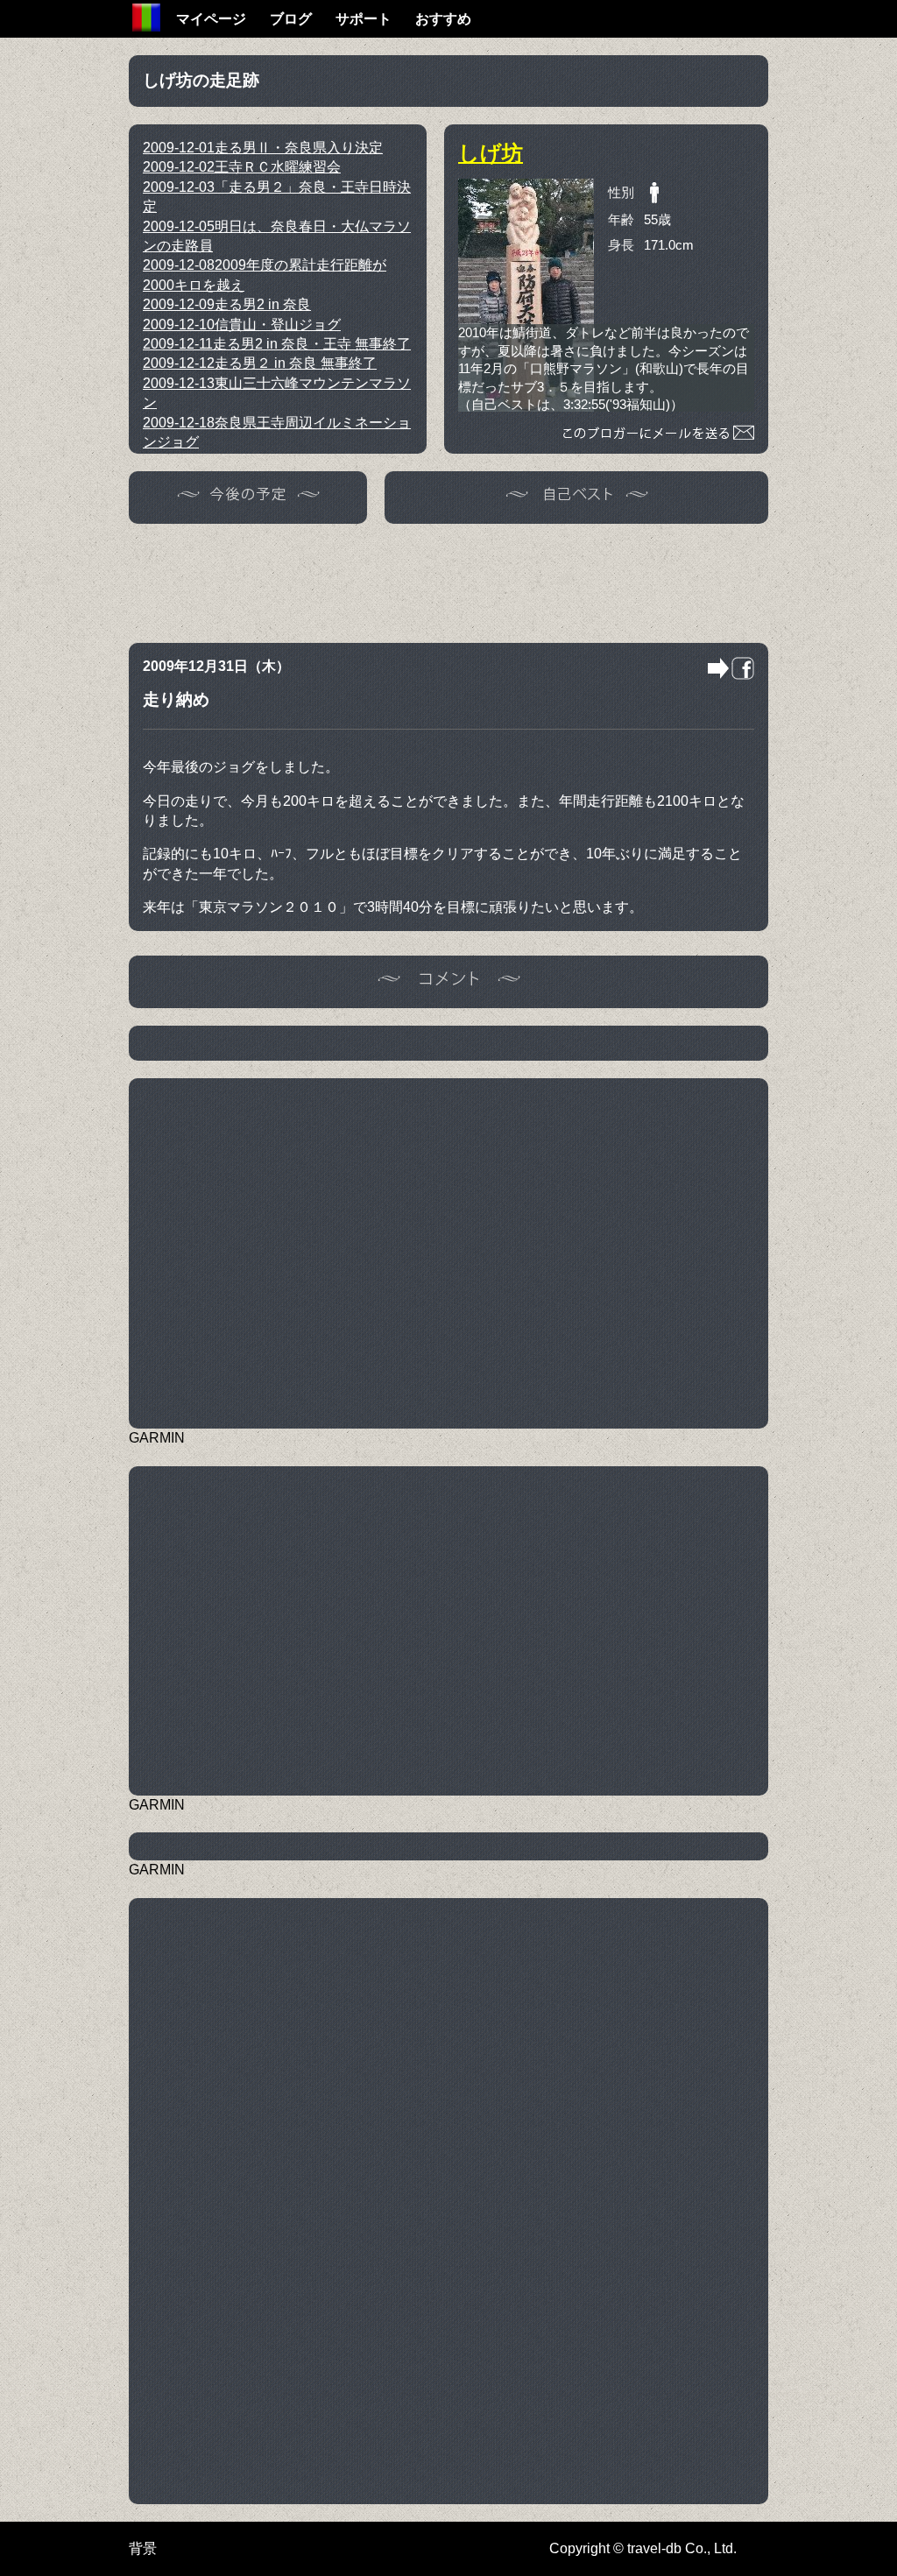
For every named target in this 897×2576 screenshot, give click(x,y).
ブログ (291, 19)
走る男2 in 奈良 (227, 304)
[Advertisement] (448, 581)
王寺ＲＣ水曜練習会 (242, 167)
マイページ (211, 19)
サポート (364, 19)
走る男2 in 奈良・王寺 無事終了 (277, 344)
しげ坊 (491, 153)
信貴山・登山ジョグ (242, 325)
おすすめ (443, 19)
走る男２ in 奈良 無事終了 (260, 363)
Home (146, 18)
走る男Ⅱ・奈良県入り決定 (263, 148)
